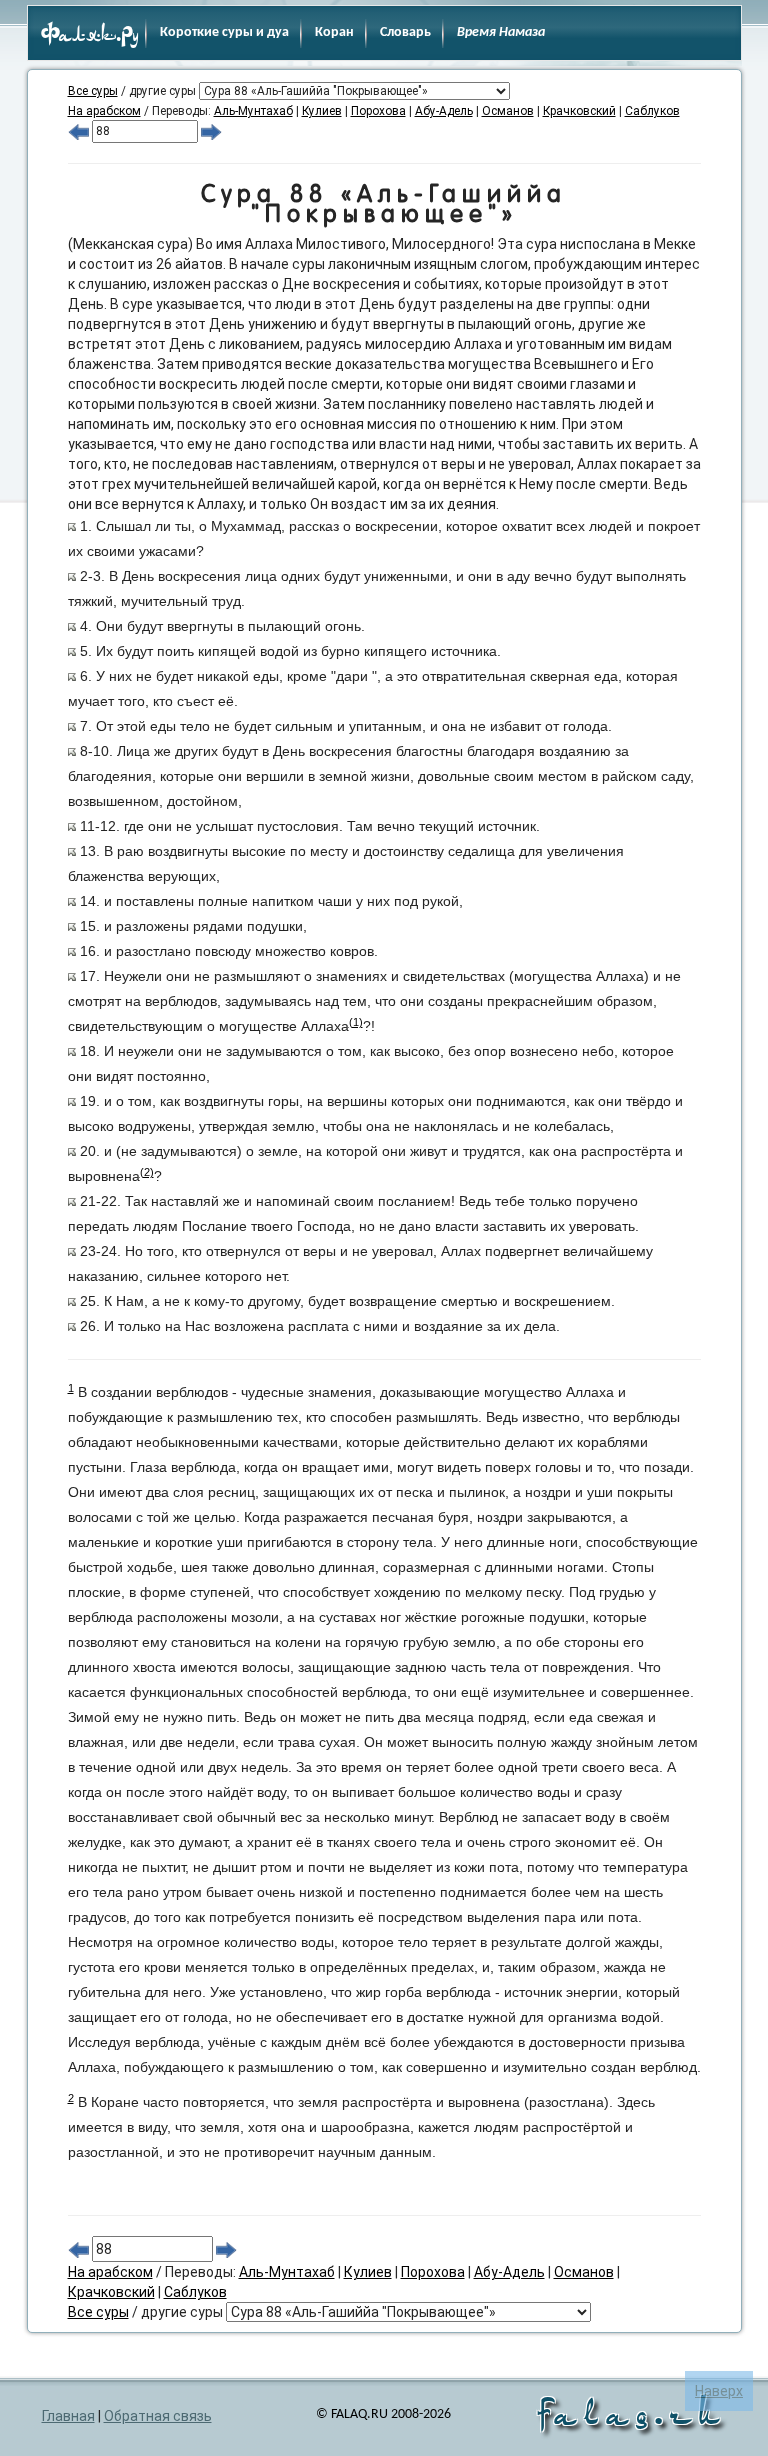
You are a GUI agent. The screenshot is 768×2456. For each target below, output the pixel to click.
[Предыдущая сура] (78, 131)
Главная (68, 2416)
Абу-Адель (444, 111)
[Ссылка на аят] (72, 526)
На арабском (104, 111)
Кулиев (322, 111)
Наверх (719, 2391)
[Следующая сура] (211, 131)
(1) (356, 1022)
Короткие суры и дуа (224, 32)
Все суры (93, 91)
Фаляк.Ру (90, 36)
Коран (334, 32)
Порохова (378, 111)
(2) (147, 1172)
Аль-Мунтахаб (253, 111)
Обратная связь (158, 2416)
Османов (508, 111)
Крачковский (579, 111)
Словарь (405, 32)
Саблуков (652, 111)
